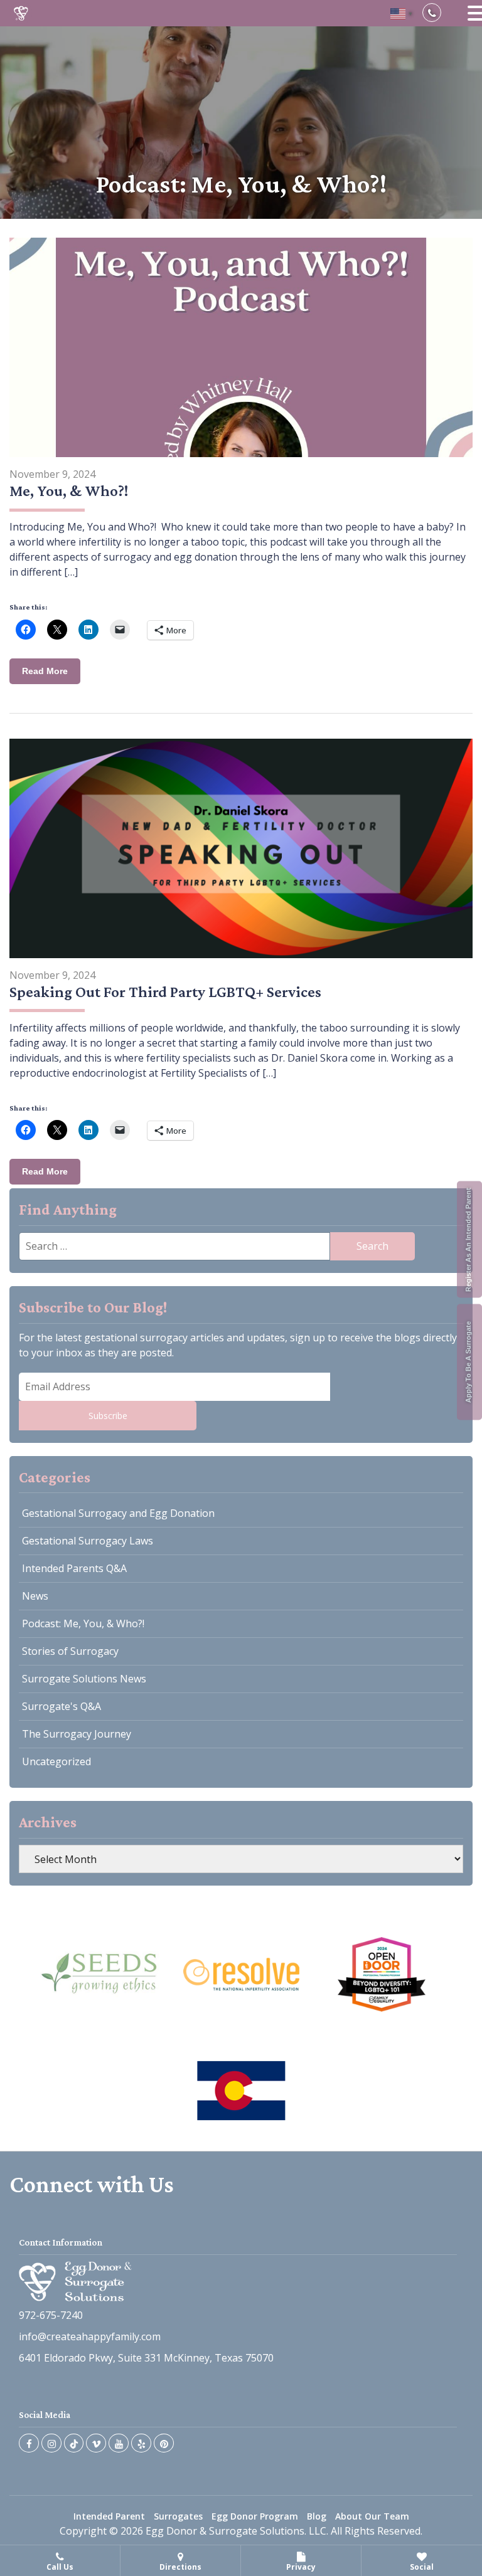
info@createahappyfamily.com (90, 2336)
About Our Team (372, 2516)
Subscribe (108, 1416)
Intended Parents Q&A (74, 1568)
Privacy (301, 2567)
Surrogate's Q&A (62, 1706)
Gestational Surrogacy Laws (88, 1541)
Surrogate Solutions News (84, 1679)
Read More (45, 671)
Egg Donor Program (255, 2516)
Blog (317, 2516)
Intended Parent (109, 2516)
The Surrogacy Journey (77, 1734)
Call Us (60, 2567)
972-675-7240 (51, 2315)
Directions (180, 2567)
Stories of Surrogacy (70, 1651)
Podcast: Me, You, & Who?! (83, 1623)
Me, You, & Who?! (69, 491)
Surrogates (178, 2516)
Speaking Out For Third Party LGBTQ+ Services (165, 992)
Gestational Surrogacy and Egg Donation (118, 1513)
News (35, 1596)
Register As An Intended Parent (468, 1240)
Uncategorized (56, 1761)
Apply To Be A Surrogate (468, 1362)
